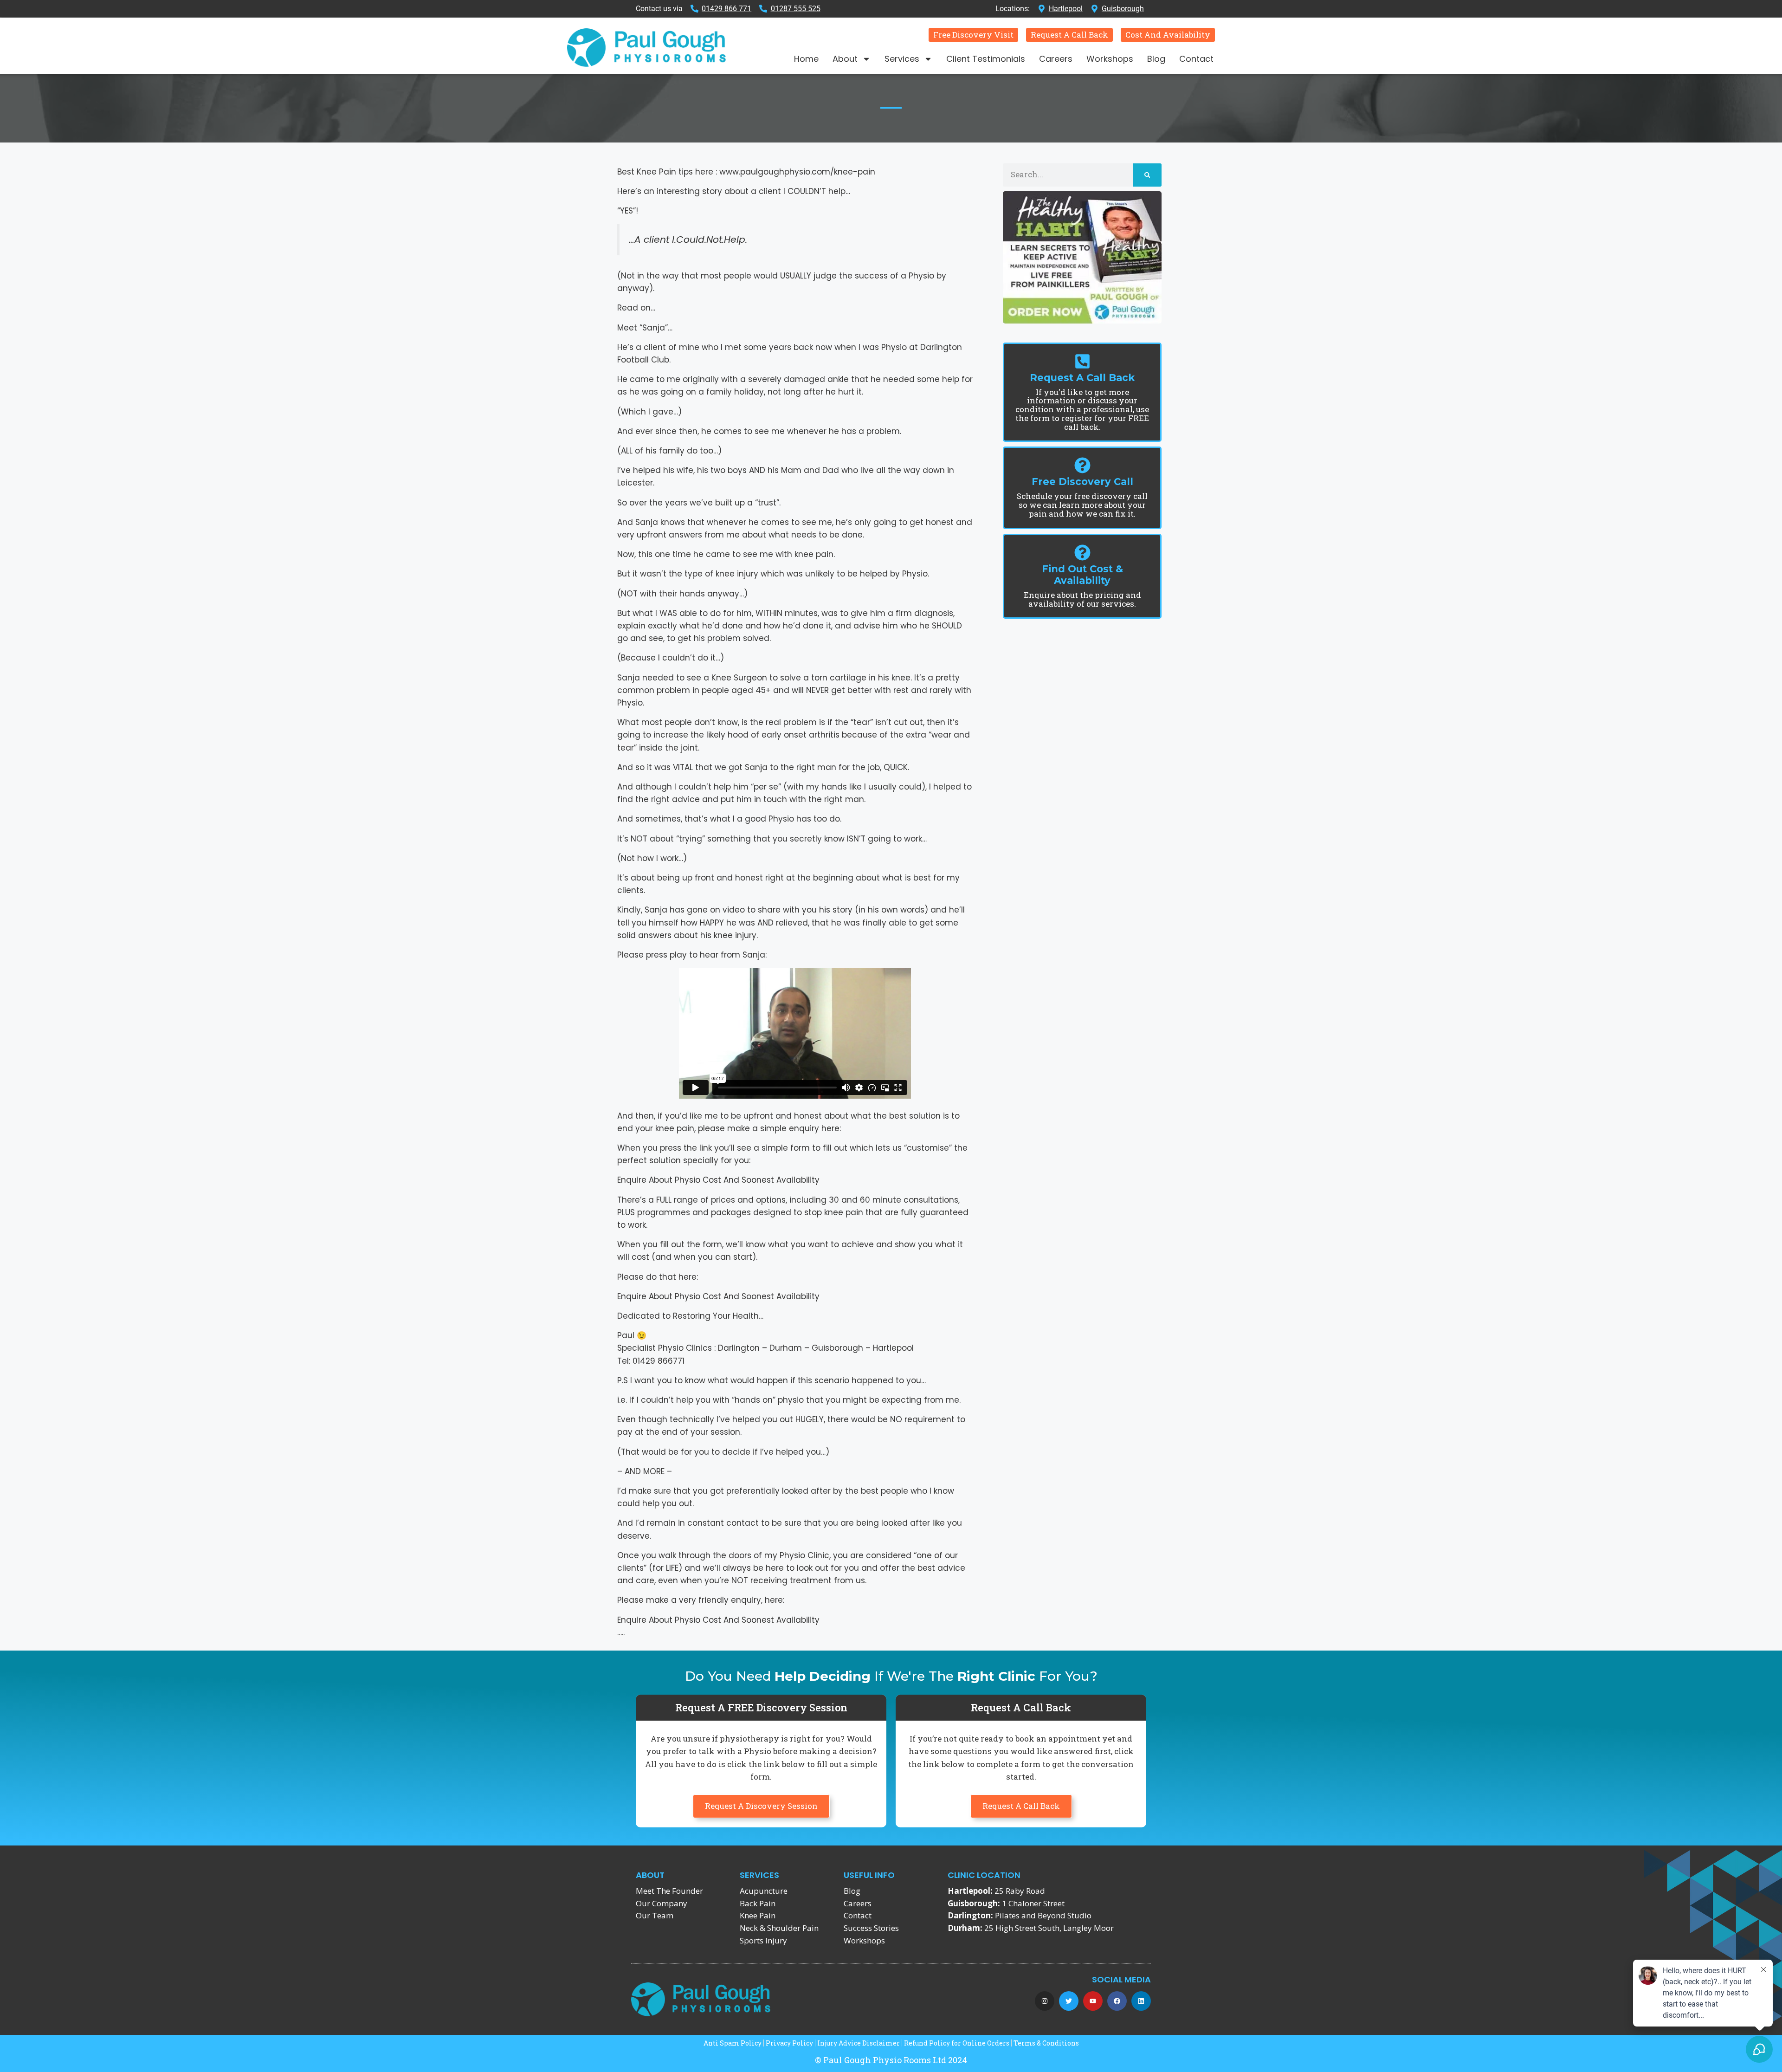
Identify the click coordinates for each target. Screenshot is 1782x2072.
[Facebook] (1117, 2001)
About (845, 59)
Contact (1196, 59)
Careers (1056, 59)
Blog (1156, 59)
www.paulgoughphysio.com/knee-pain (797, 172)
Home (806, 59)
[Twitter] (1069, 2001)
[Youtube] (1093, 2001)
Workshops (1110, 59)
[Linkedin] (1141, 2001)
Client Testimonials (986, 59)
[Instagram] (1045, 2001)
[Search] (1147, 175)
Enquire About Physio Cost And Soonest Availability (718, 1180)
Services (902, 59)
